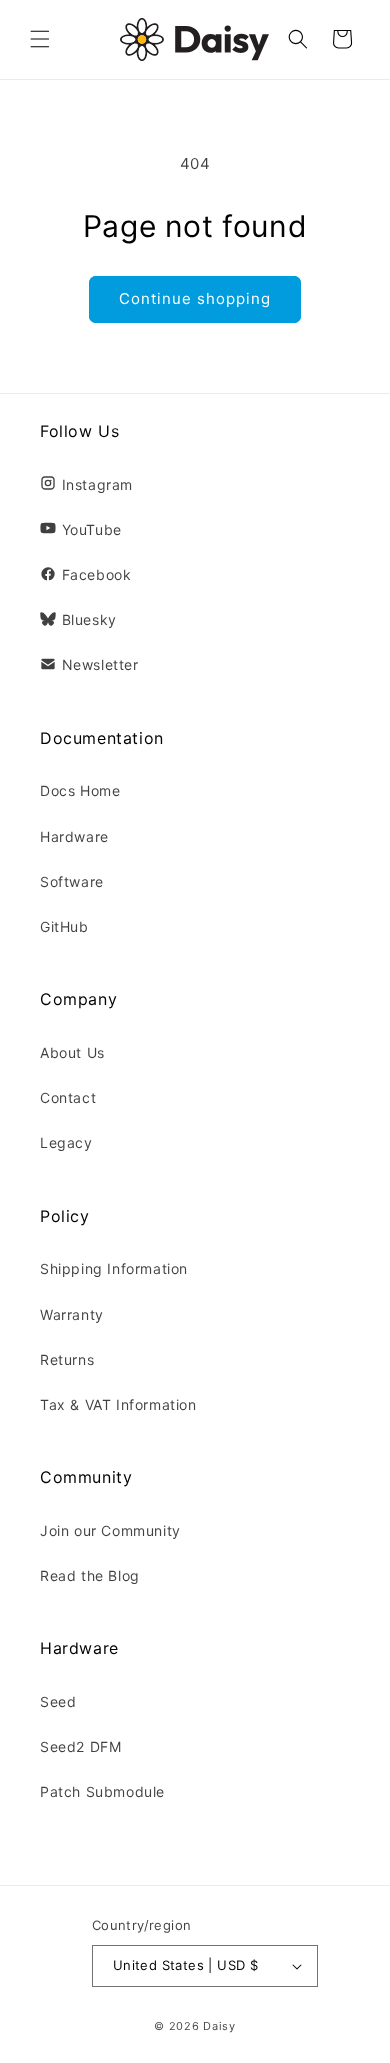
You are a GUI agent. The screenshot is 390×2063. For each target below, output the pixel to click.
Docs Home (80, 790)
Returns (67, 1359)
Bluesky (89, 619)
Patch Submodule (102, 1791)
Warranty (72, 1314)
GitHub (64, 926)
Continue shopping (195, 298)
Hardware (74, 836)
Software (72, 881)
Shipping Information (114, 1268)
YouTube (92, 529)
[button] (40, 39)
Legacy (66, 1142)
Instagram (97, 484)
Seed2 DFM (80, 1746)
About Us (72, 1052)
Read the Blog (90, 1575)
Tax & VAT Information (118, 1404)
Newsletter (100, 664)
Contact (68, 1097)
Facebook (97, 574)
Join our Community (110, 1530)
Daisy (219, 2026)
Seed (58, 1701)
